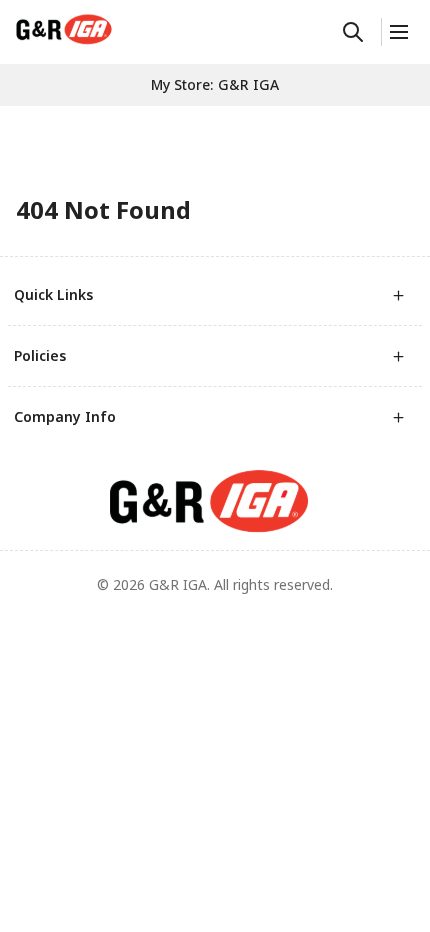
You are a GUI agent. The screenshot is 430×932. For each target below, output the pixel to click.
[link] (64, 29)
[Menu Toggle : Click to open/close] (397, 32)
